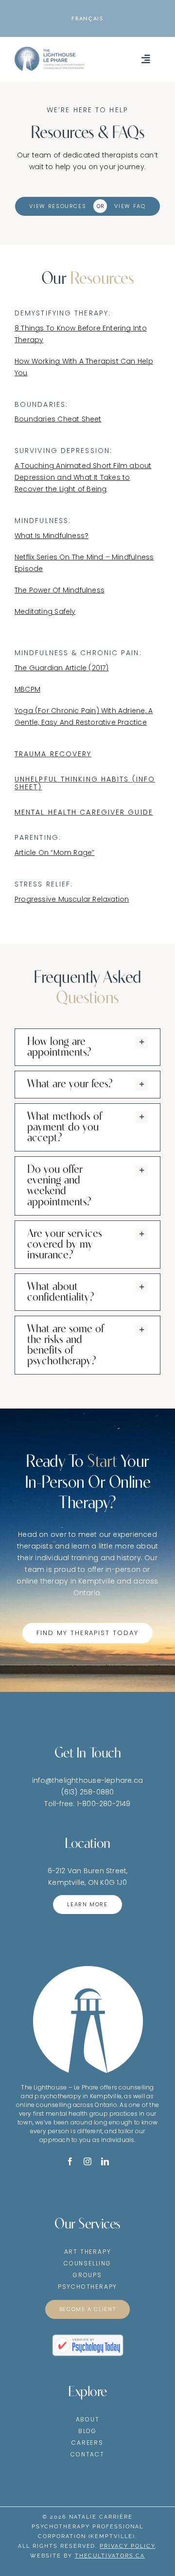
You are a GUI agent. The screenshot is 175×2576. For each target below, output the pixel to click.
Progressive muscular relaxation (72, 899)
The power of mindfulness (60, 590)
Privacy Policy (127, 2546)
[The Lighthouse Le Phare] (50, 50)
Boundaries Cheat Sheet (58, 419)
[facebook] (70, 2161)
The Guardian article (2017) (62, 668)
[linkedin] (105, 2161)
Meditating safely (45, 611)
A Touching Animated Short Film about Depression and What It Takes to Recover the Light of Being (83, 477)
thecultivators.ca (110, 2556)
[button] (87, 1047)
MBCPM (27, 689)
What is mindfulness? (52, 536)
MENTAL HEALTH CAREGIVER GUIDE (84, 812)
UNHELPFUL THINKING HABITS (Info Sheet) (85, 783)
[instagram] (87, 2161)
